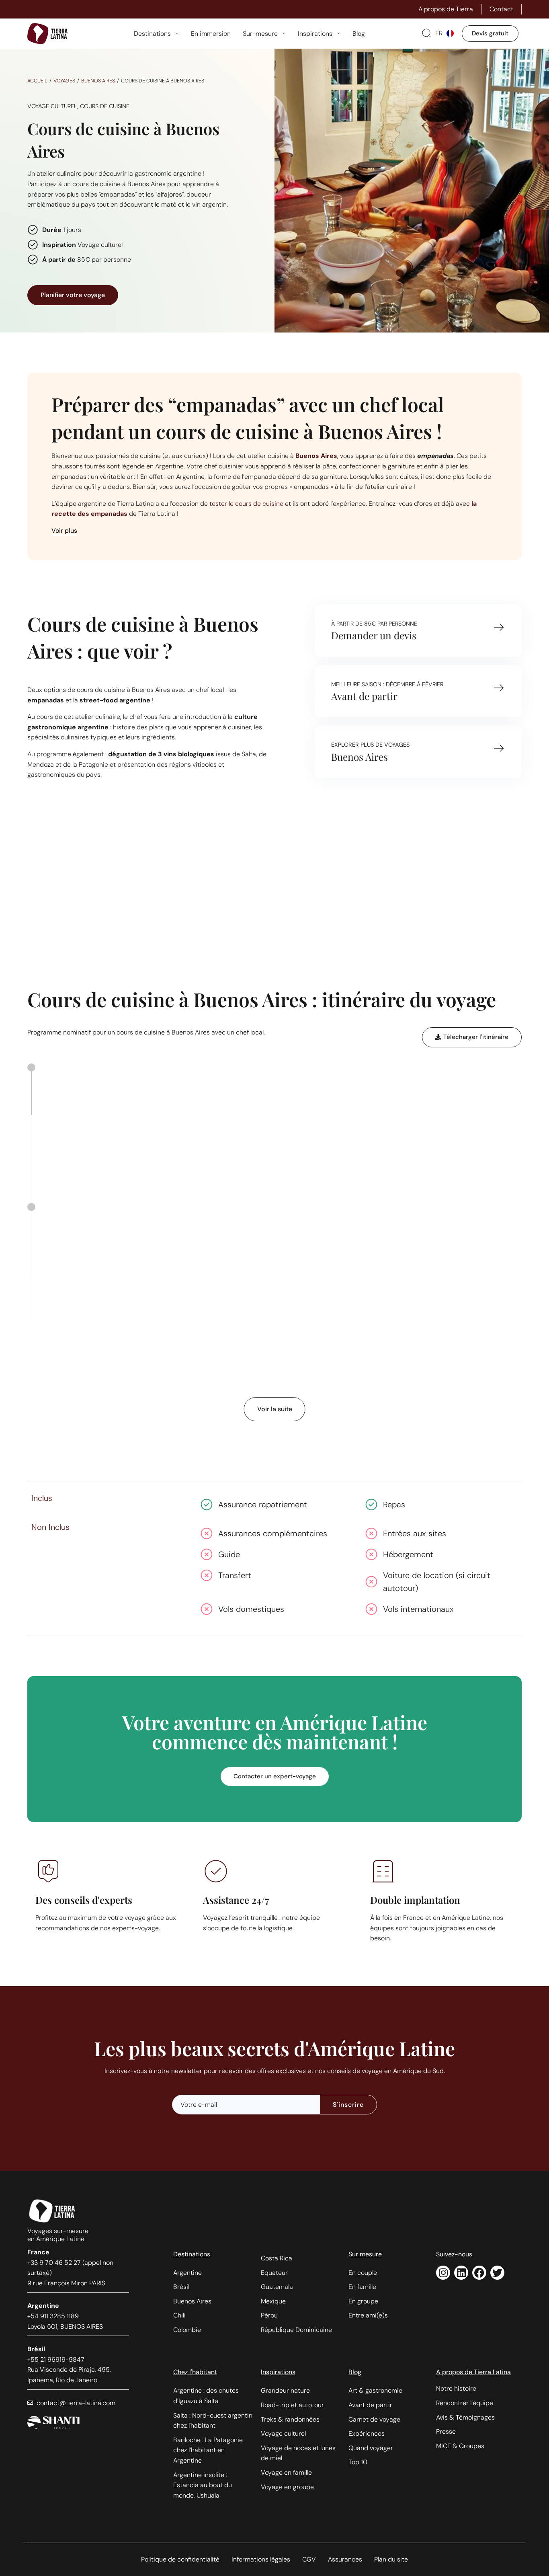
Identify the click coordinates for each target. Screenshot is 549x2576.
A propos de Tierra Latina (473, 2372)
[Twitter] (497, 2273)
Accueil (37, 81)
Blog (355, 2372)
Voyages (64, 81)
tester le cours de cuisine (246, 504)
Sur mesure (365, 2254)
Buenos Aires (98, 81)
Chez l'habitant (195, 2372)
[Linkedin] (461, 2273)
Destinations (192, 2254)
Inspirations (278, 2372)
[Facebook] (479, 2273)
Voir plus (64, 531)
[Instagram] (443, 2273)
